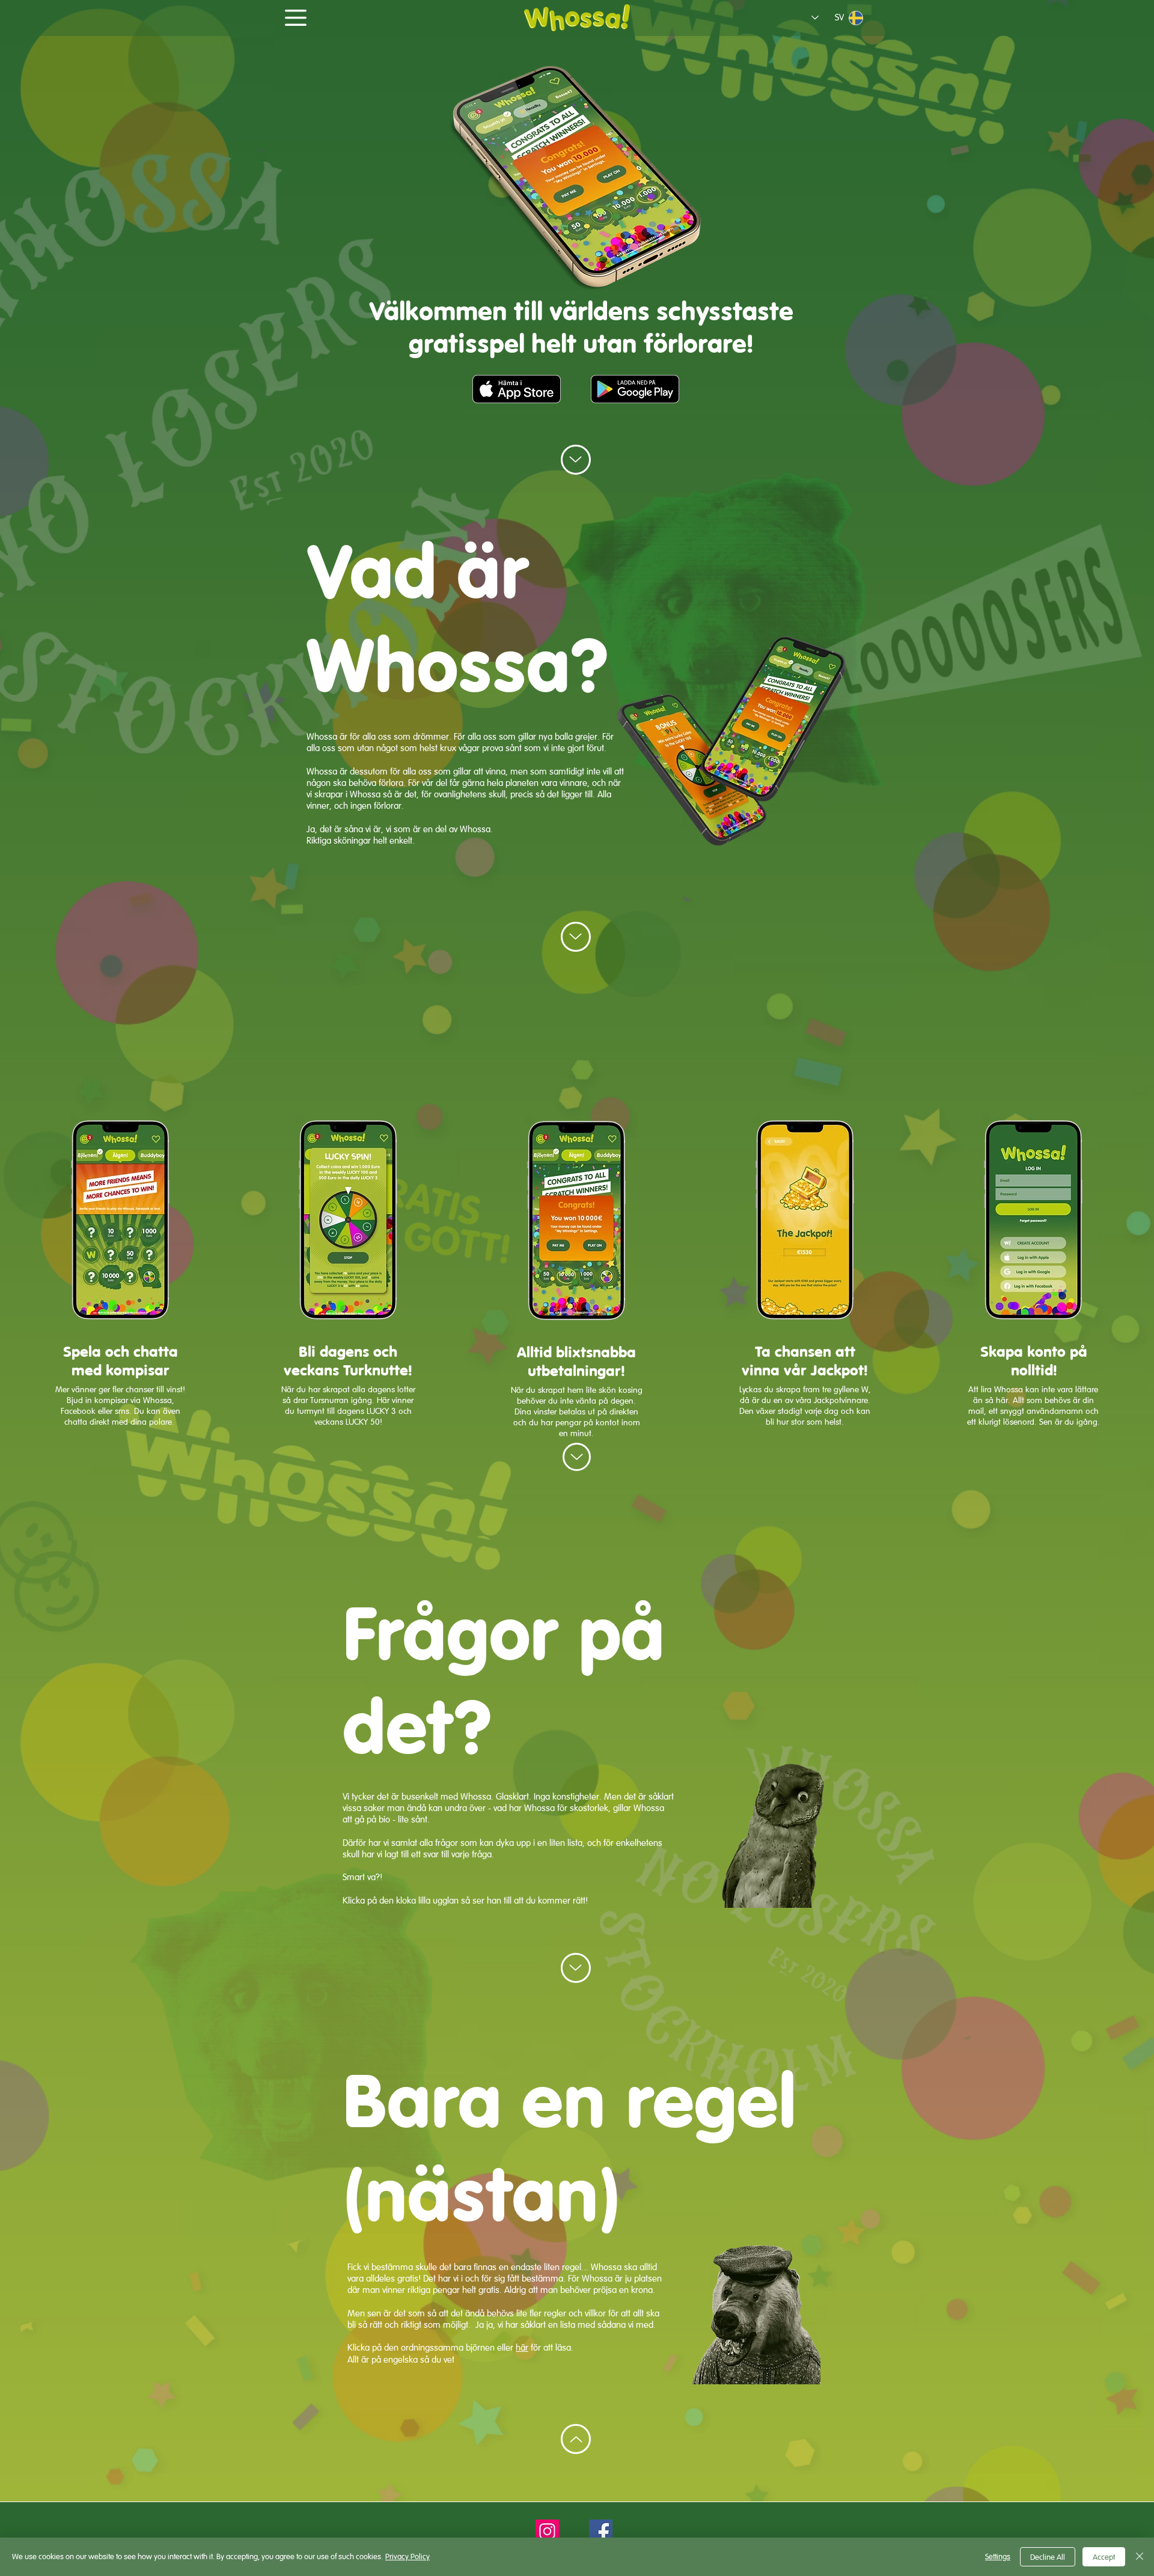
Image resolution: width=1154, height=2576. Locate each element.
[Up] (576, 460)
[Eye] (577, 18)
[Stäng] (1140, 2557)
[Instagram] (547, 2531)
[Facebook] (601, 2531)
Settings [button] (998, 2556)
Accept (1104, 2557)
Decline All (1048, 2557)
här (522, 2347)
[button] (296, 18)
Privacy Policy (408, 2556)
